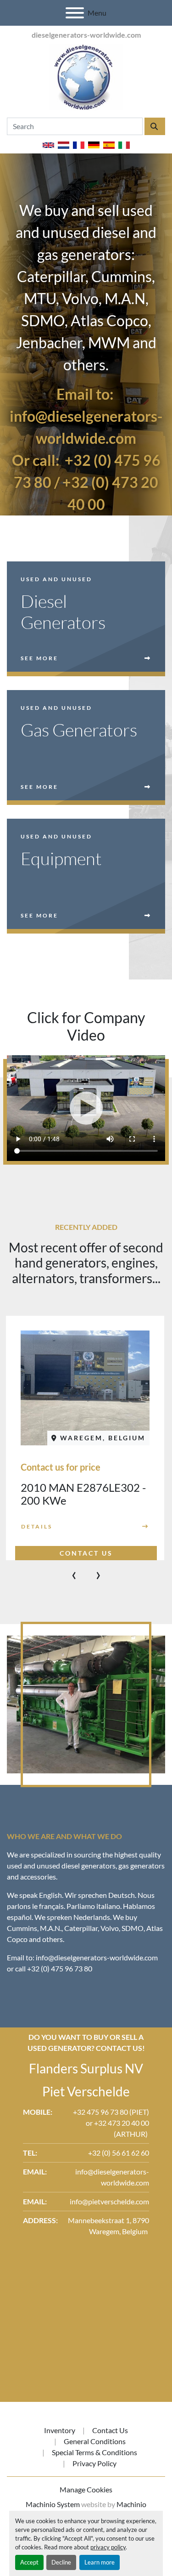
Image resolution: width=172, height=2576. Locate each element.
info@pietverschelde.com (109, 2201)
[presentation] (74, 1574)
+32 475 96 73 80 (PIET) (111, 2112)
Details (37, 1526)
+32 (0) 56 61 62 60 (119, 2153)
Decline (61, 2562)
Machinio (131, 2504)
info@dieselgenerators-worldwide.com (97, 1957)
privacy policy (108, 2547)
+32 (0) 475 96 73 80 (60, 1968)
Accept (29, 2562)
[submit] (155, 126)
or (90, 2123)
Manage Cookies (86, 2489)
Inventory (60, 2430)
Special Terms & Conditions (94, 2452)
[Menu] (75, 13)
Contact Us (110, 2430)
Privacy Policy (94, 2463)
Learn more (100, 2562)
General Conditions (95, 2441)
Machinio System (53, 2504)
